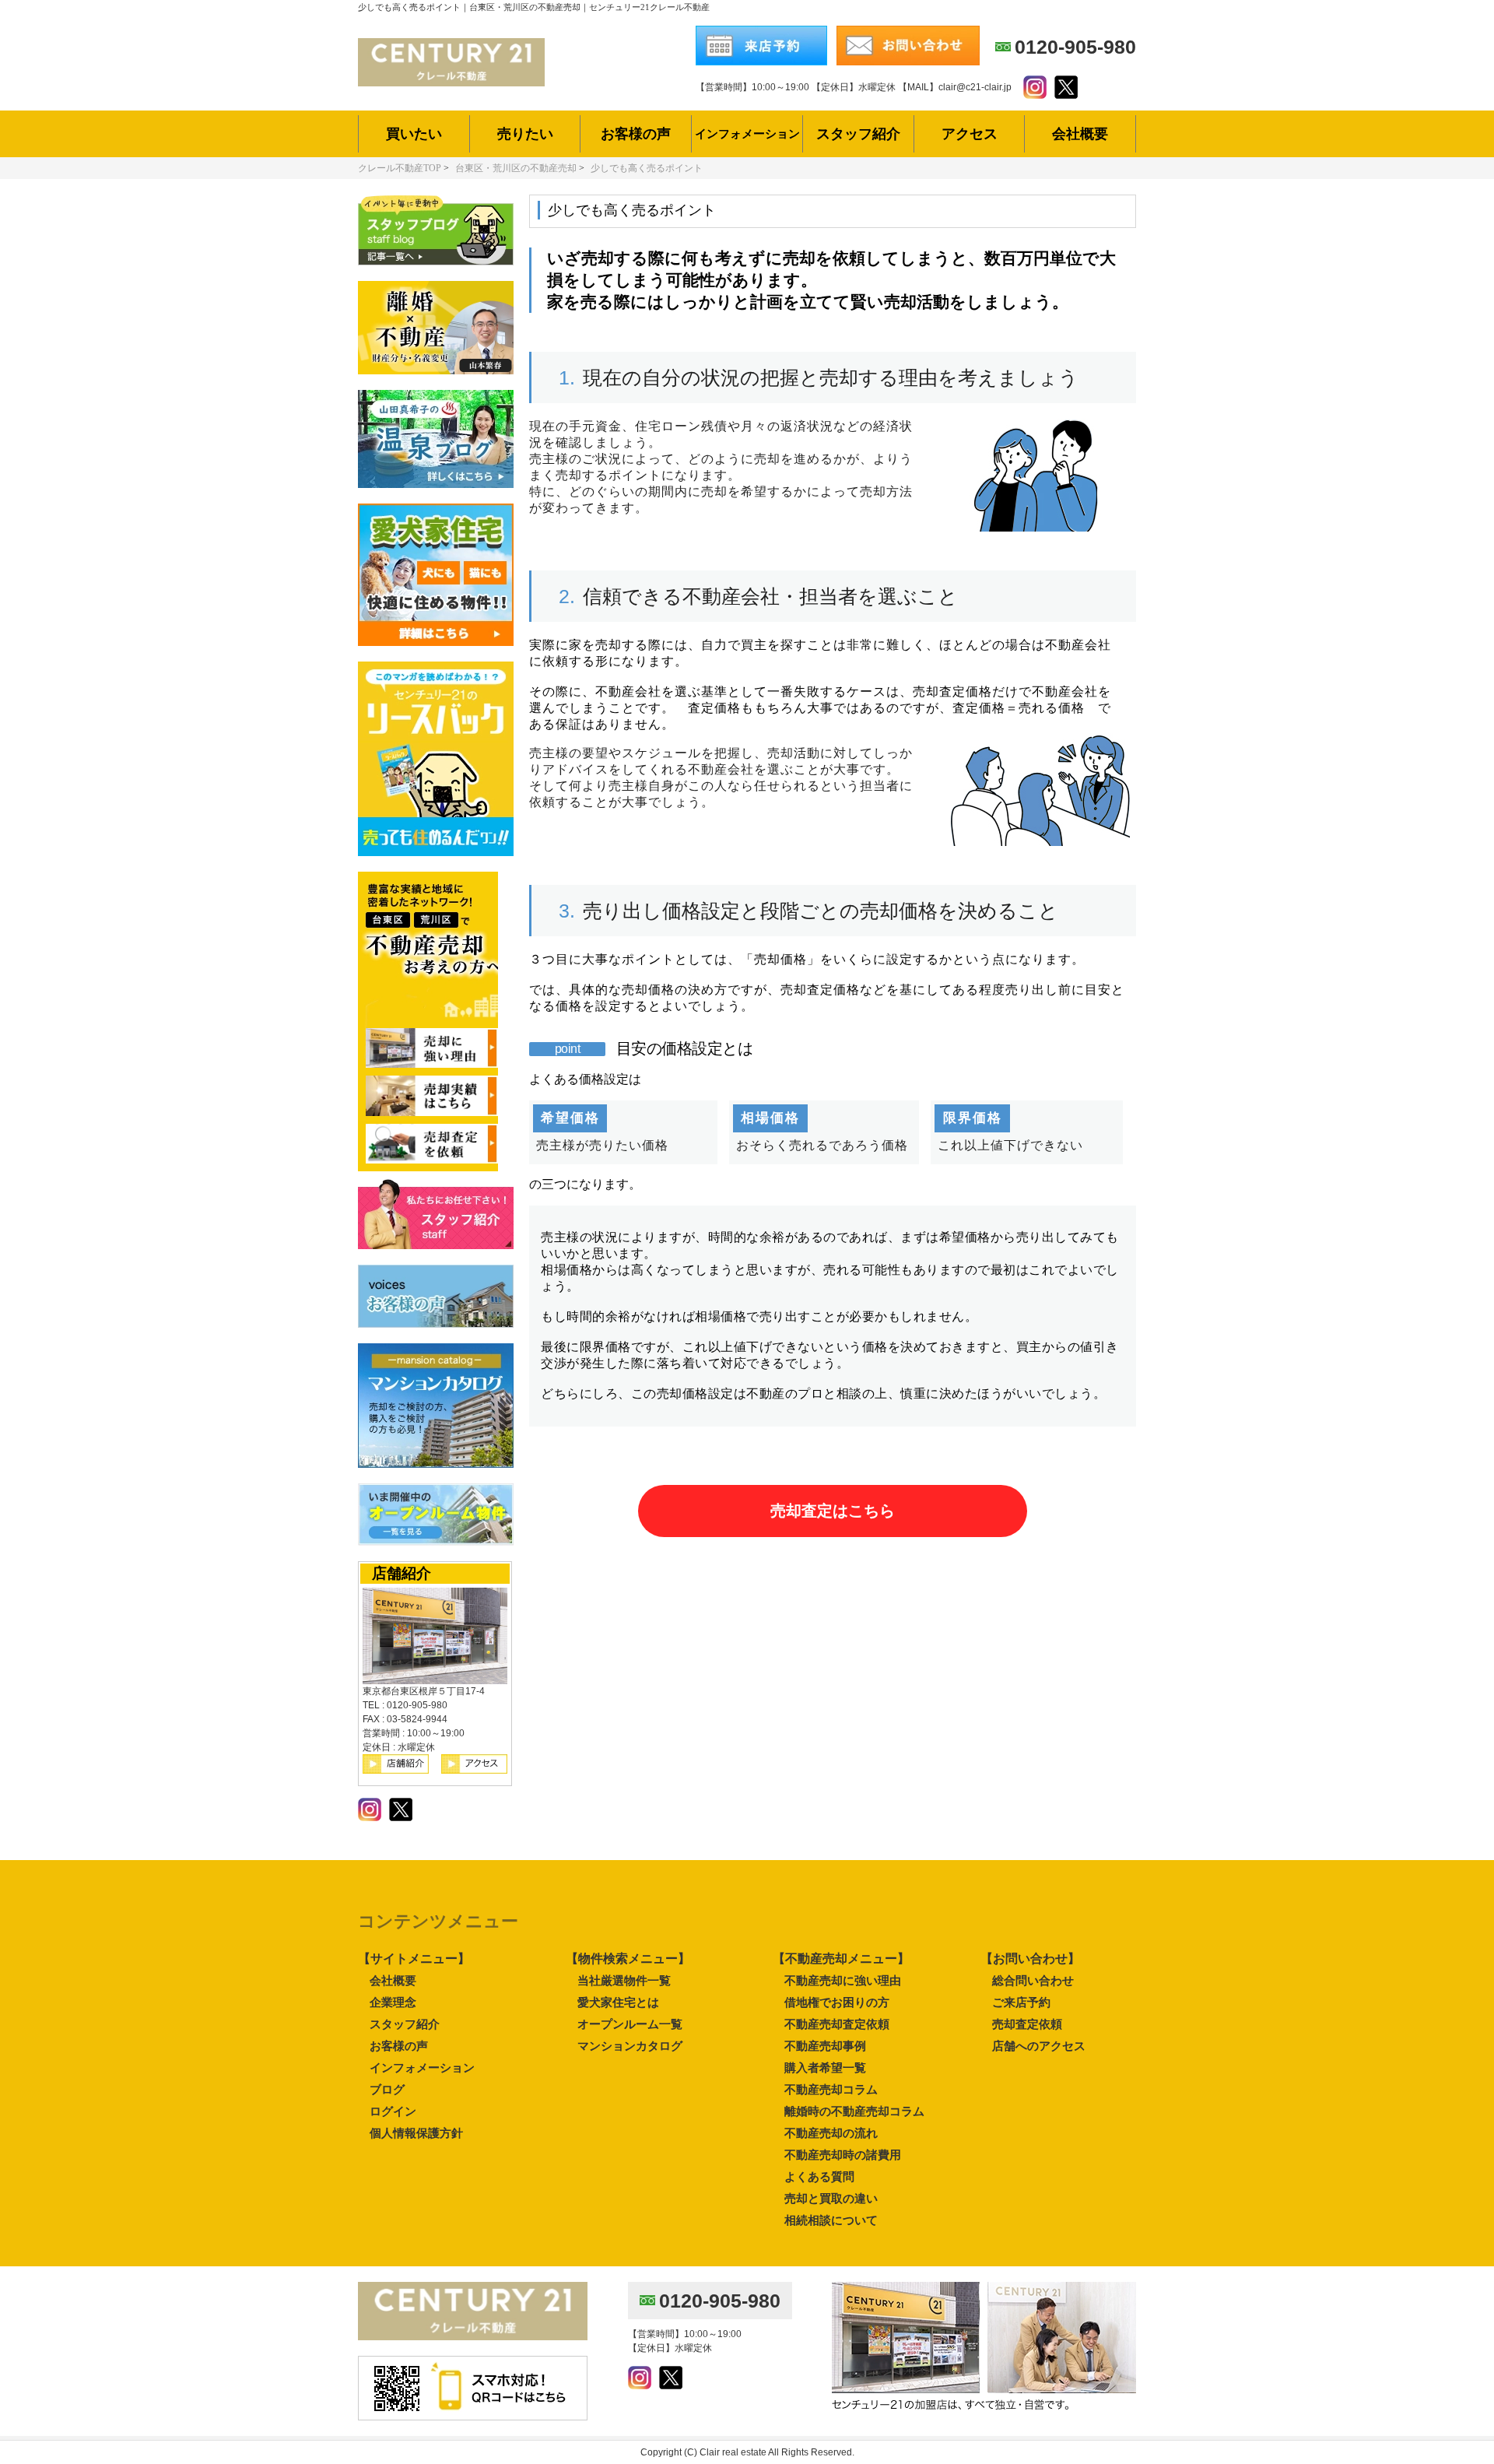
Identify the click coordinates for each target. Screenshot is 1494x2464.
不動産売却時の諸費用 (843, 2155)
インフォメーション (422, 2067)
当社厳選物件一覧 (624, 1980)
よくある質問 (819, 2176)
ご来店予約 (1021, 2002)
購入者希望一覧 (825, 2067)
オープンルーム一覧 (630, 2024)
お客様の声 (399, 2046)
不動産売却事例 (825, 2046)
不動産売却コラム (831, 2089)
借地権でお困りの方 (837, 2002)
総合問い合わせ (1033, 1980)
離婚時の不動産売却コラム (854, 2111)
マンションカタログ (630, 2046)
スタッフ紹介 (405, 2024)
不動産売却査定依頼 (837, 2024)
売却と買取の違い (831, 2198)
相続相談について (831, 2220)
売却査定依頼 (1027, 2024)
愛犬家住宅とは (618, 2002)
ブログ (387, 2089)
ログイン (393, 2111)
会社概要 (393, 1980)
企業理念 (393, 2002)
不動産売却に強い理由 (843, 1980)
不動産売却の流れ (831, 2133)
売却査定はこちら (833, 1511)
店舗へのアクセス (1039, 2046)
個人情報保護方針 (416, 2133)
